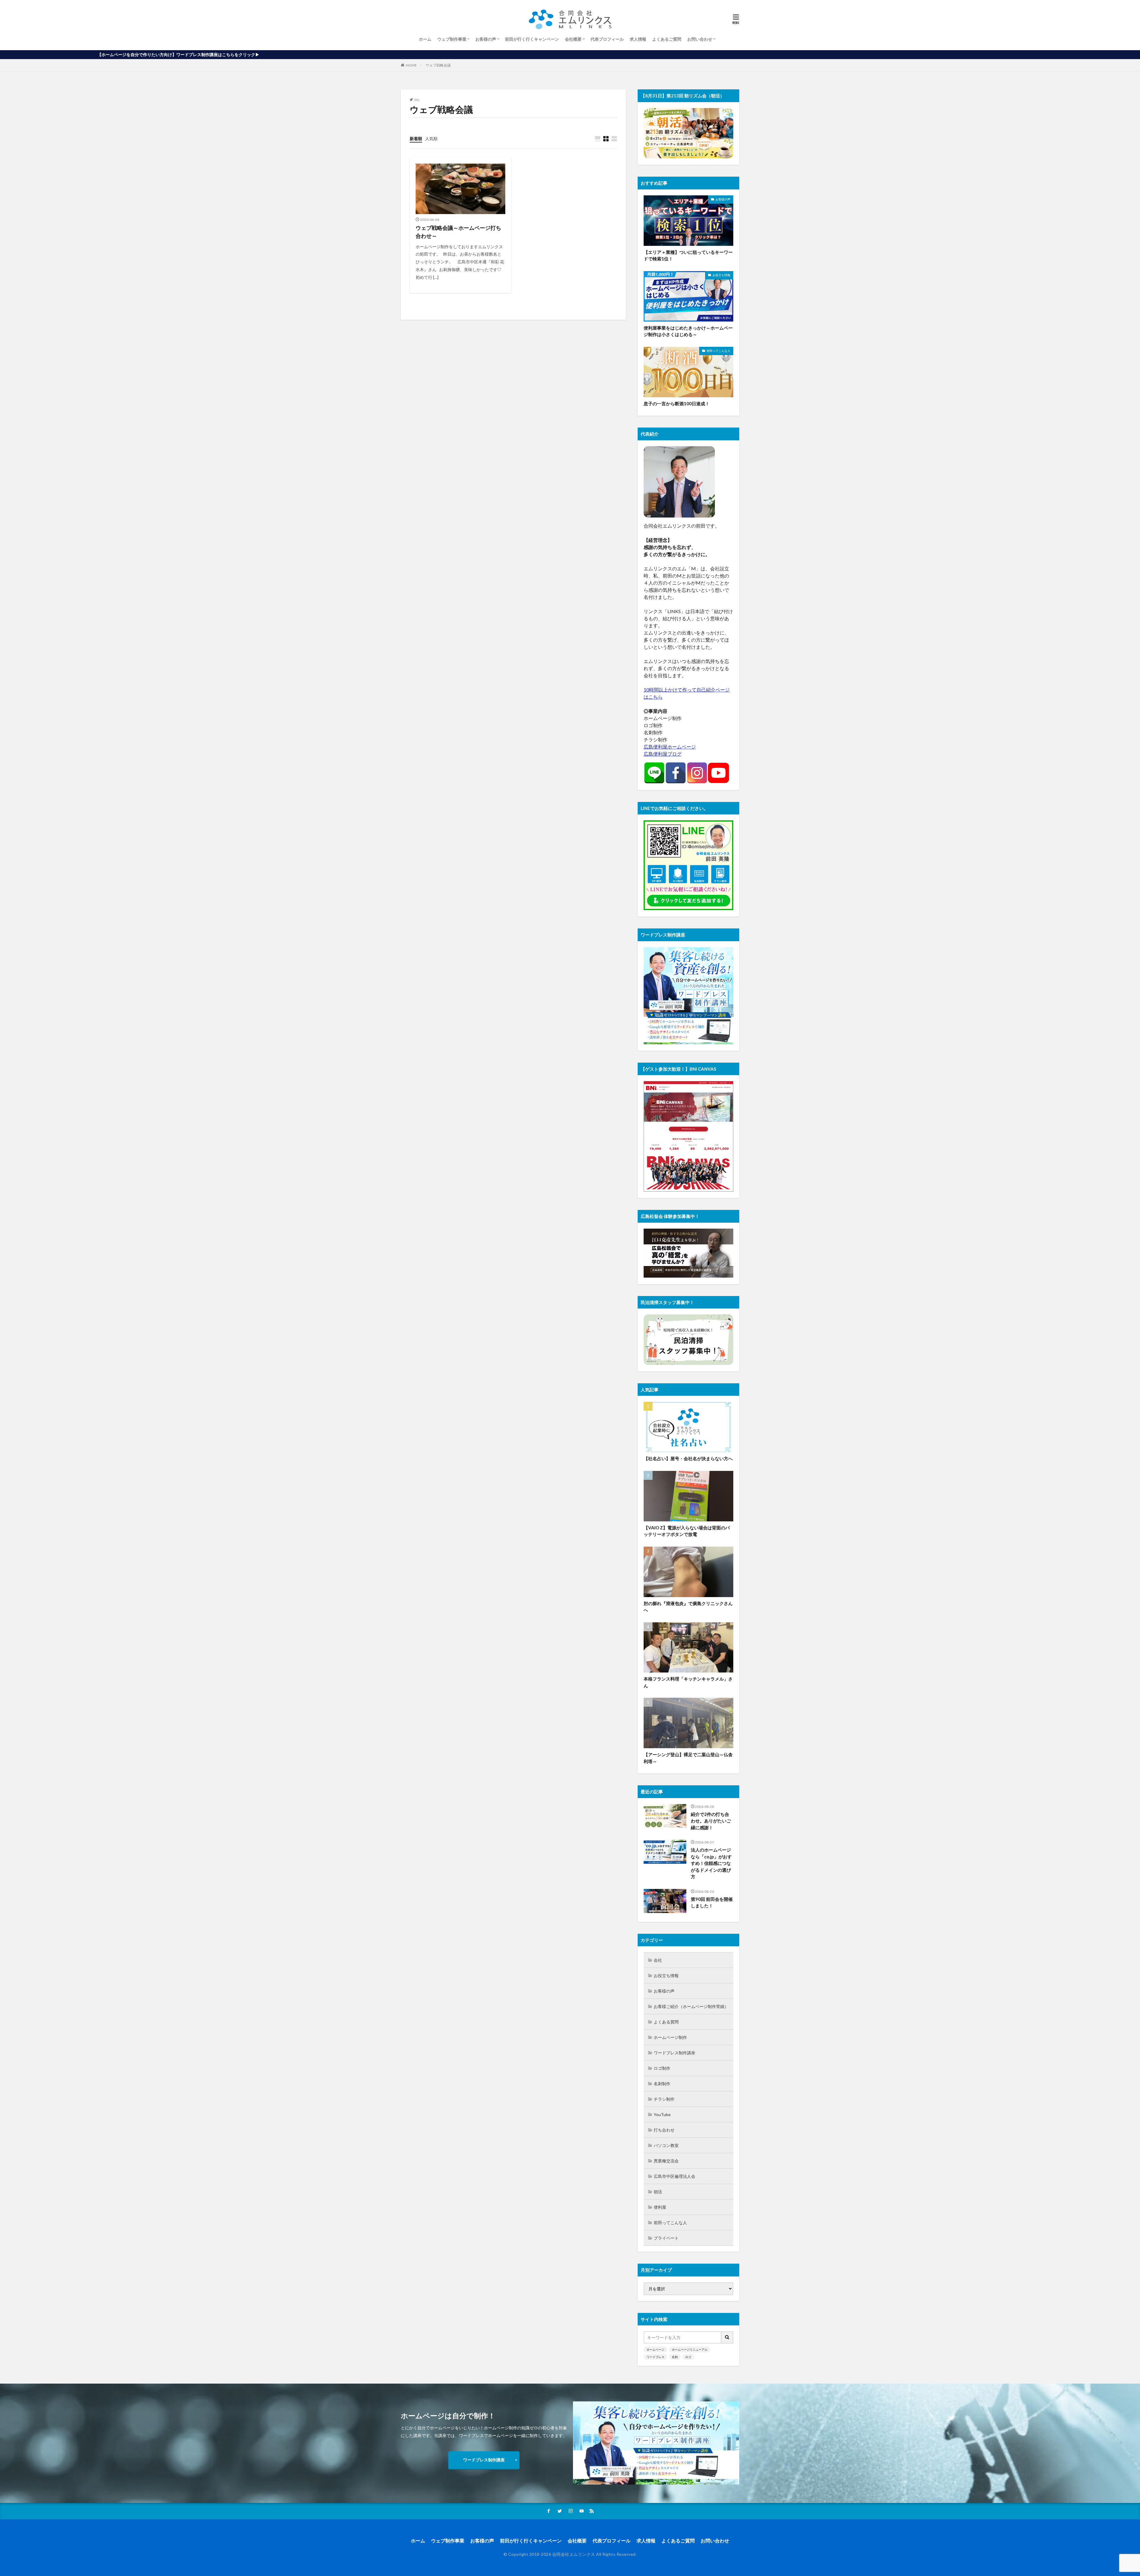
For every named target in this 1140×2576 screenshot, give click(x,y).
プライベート (666, 2238)
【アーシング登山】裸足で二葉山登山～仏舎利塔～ (688, 1758)
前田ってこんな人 (718, 351)
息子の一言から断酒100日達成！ (677, 404)
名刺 (675, 2357)
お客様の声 (486, 39)
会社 (658, 1960)
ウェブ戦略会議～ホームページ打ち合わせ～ (458, 232)
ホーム (425, 39)
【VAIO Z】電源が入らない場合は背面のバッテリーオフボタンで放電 (687, 1531)
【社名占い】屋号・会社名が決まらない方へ (688, 1458)
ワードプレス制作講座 (674, 2053)
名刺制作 (662, 2084)
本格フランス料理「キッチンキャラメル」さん (688, 1682)
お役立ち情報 (721, 275)
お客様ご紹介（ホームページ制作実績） (691, 2006)
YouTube (662, 2114)
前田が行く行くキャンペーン (532, 39)
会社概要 (573, 39)
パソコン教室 (666, 2145)
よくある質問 (666, 2022)
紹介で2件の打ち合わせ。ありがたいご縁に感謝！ (711, 1821)
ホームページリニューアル (690, 2349)
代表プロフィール (607, 39)
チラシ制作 (664, 2099)
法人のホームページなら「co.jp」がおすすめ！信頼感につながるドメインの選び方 (711, 1863)
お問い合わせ (700, 39)
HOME (411, 65)
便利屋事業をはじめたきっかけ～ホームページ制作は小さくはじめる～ (688, 331)
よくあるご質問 (667, 39)
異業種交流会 (666, 2161)
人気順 (431, 139)
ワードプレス (655, 2357)
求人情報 (638, 39)
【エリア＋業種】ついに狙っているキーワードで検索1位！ (688, 255)
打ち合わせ (664, 2130)
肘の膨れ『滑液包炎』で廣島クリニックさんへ (688, 1607)
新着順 (416, 139)
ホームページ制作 (670, 2037)
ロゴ (688, 2357)
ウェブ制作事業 (452, 39)
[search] (727, 2337)
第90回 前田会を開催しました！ (712, 1902)
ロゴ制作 (662, 2068)
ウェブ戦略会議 (438, 65)
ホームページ (655, 2349)
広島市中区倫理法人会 (674, 2176)
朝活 (658, 2192)
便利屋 (660, 2207)
